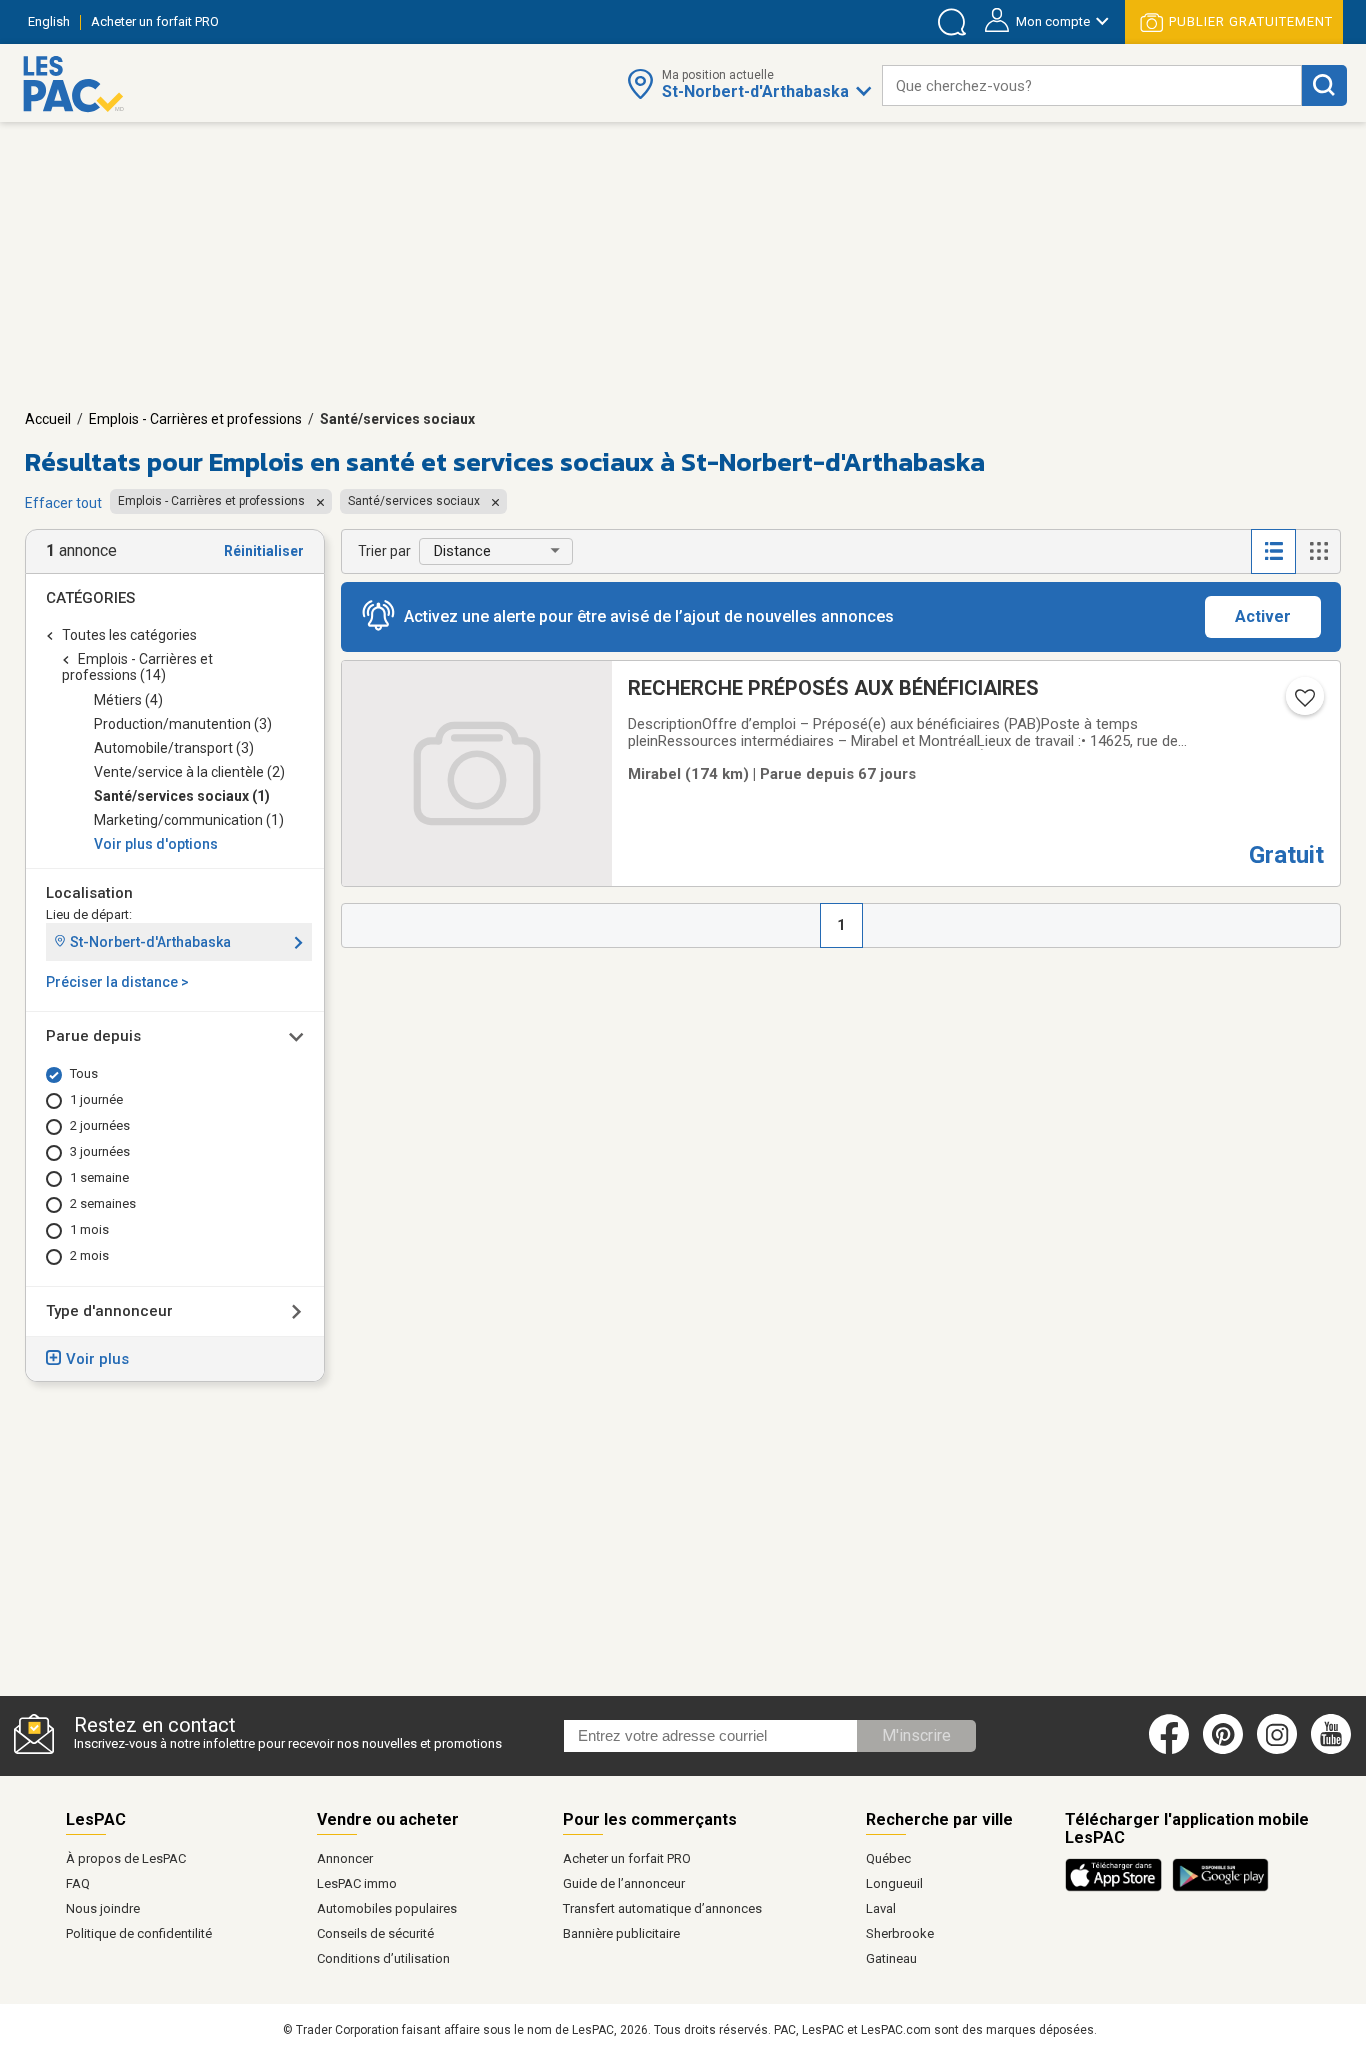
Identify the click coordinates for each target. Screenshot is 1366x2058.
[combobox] (1092, 85)
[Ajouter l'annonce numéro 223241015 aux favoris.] (1303, 704)
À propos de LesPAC (126, 1858)
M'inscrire (916, 1735)
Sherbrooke (900, 1933)
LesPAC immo (357, 1883)
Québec (888, 1858)
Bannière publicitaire (621, 1933)
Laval (881, 1908)
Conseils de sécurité (375, 1933)
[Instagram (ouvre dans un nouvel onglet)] (1277, 1750)
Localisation (89, 893)
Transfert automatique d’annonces (662, 1908)
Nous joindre (103, 1908)
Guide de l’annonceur (624, 1883)
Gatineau (891, 1958)
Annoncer (345, 1858)
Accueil (48, 419)
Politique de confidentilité (139, 1933)
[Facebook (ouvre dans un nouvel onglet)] (1169, 1750)
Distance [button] (462, 551)
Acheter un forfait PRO (627, 1858)
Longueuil (894, 1883)
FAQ (78, 1883)
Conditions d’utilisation (383, 1958)
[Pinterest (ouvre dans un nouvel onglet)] (1223, 1750)
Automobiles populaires (387, 1908)
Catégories (90, 598)
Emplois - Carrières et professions (195, 419)
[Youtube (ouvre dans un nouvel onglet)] (1334, 1750)
